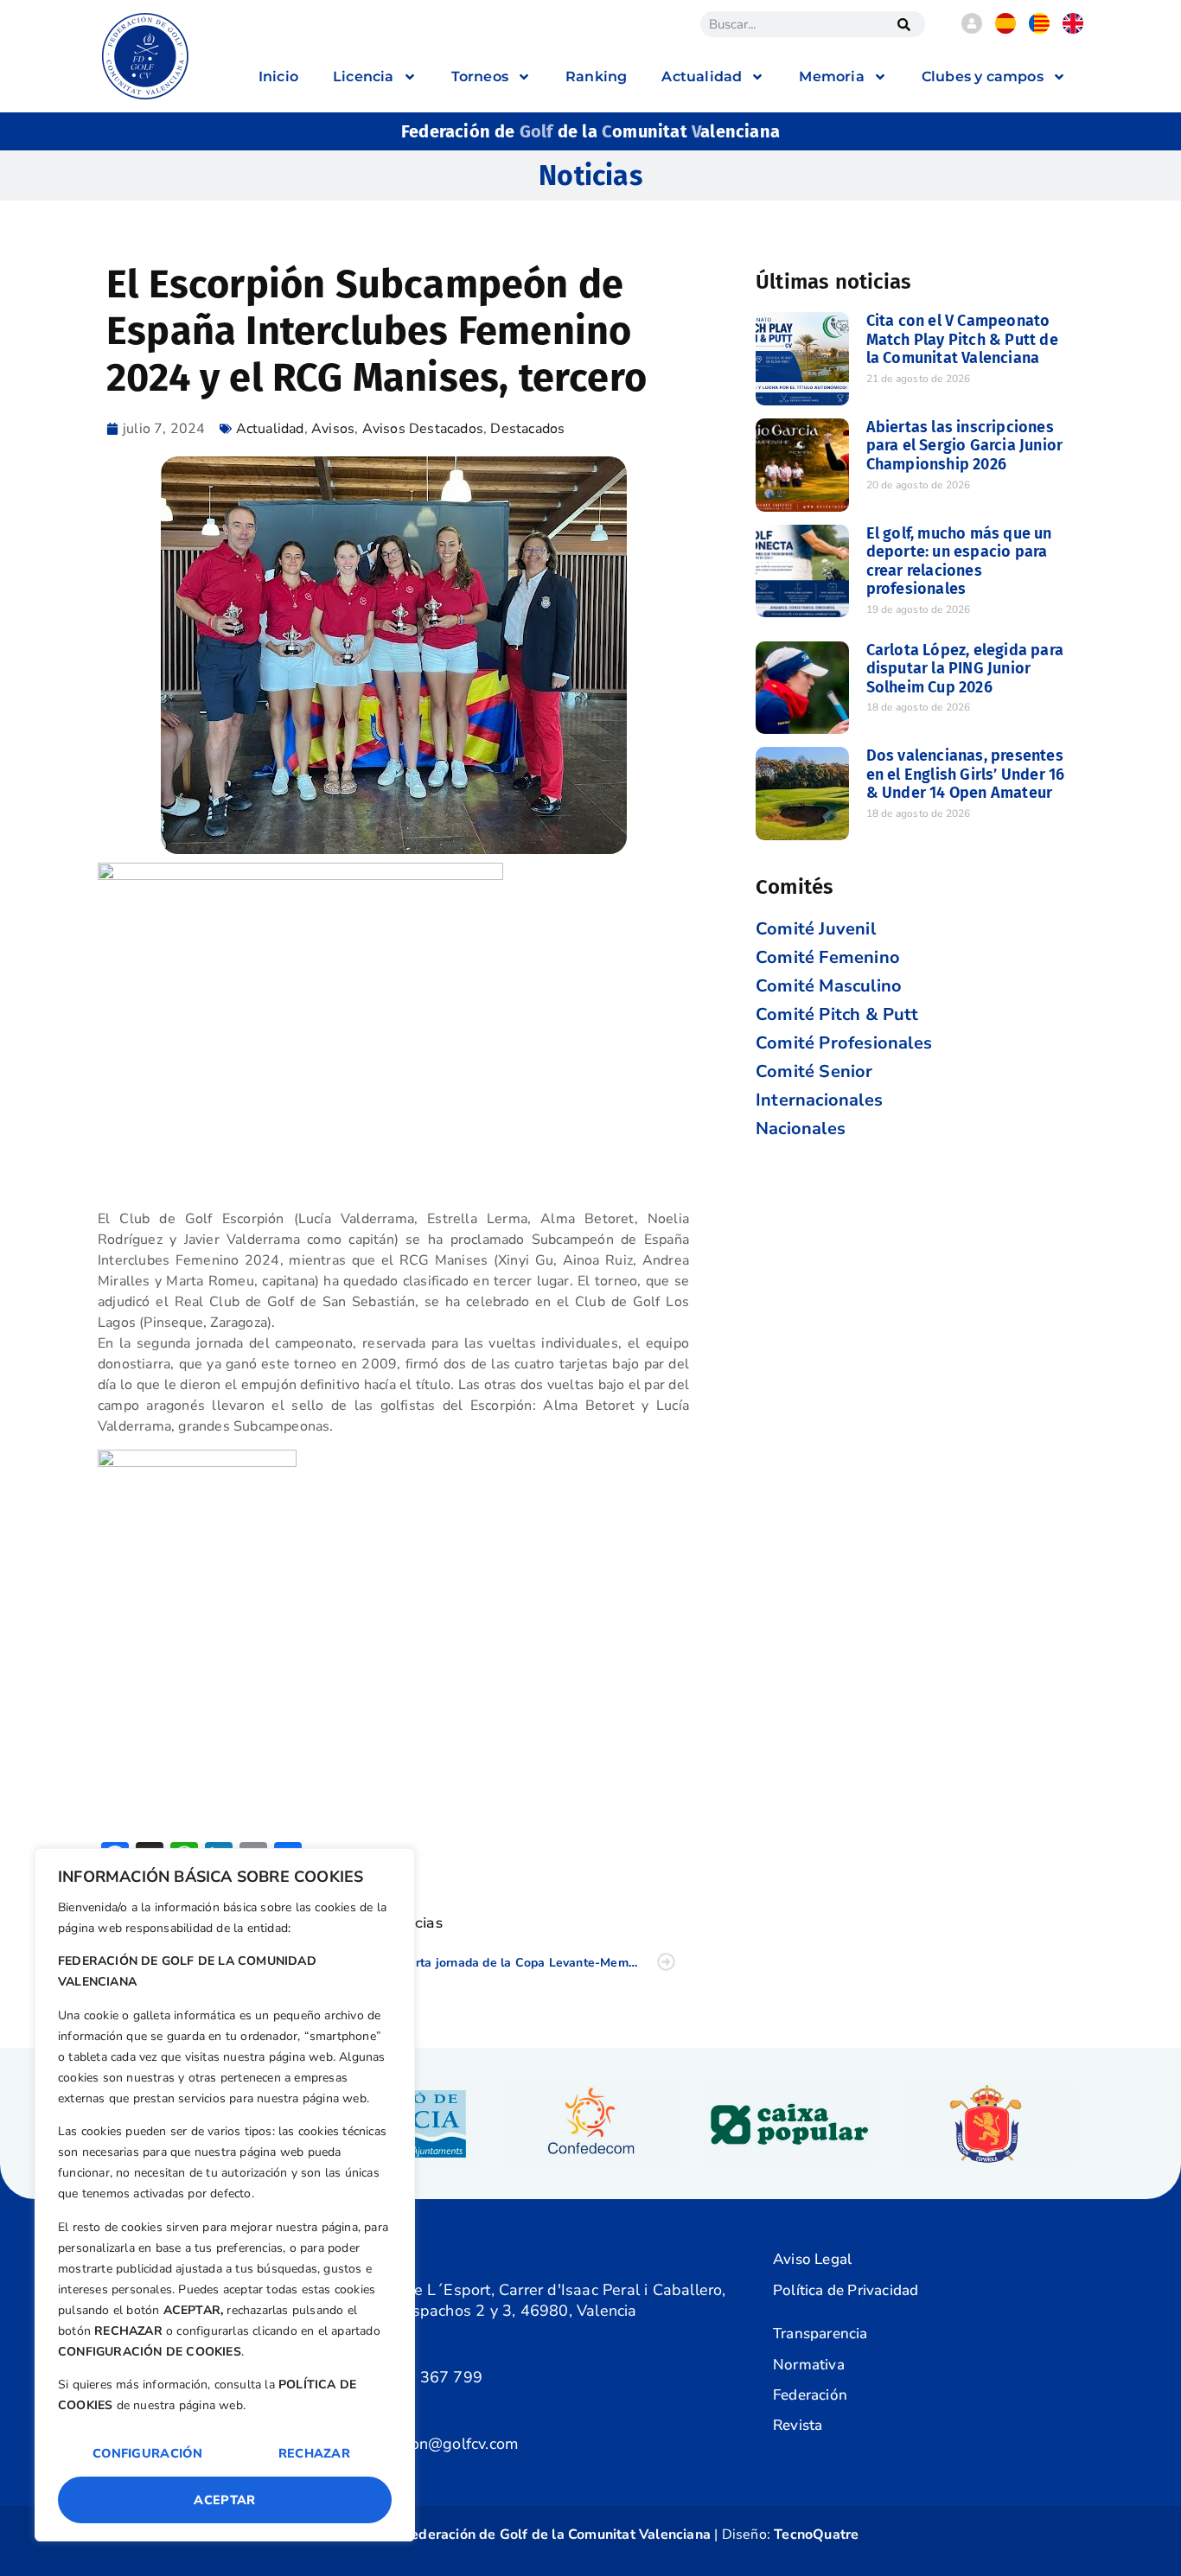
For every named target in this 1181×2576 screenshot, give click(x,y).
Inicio (278, 77)
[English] (1073, 29)
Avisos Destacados (423, 429)
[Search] (903, 24)
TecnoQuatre (816, 2535)
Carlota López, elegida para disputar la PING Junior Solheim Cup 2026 (965, 669)
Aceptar (224, 2500)
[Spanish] (1005, 29)
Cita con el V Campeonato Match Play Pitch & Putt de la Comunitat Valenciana (962, 339)
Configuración (147, 2453)
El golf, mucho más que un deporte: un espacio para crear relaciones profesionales (959, 561)
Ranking (596, 77)
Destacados (527, 429)
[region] (225, 2195)
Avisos (333, 429)
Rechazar (314, 2453)
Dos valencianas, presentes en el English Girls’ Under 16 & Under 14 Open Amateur (966, 774)
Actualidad (270, 429)
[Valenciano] (1039, 29)
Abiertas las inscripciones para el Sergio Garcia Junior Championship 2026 (965, 446)
